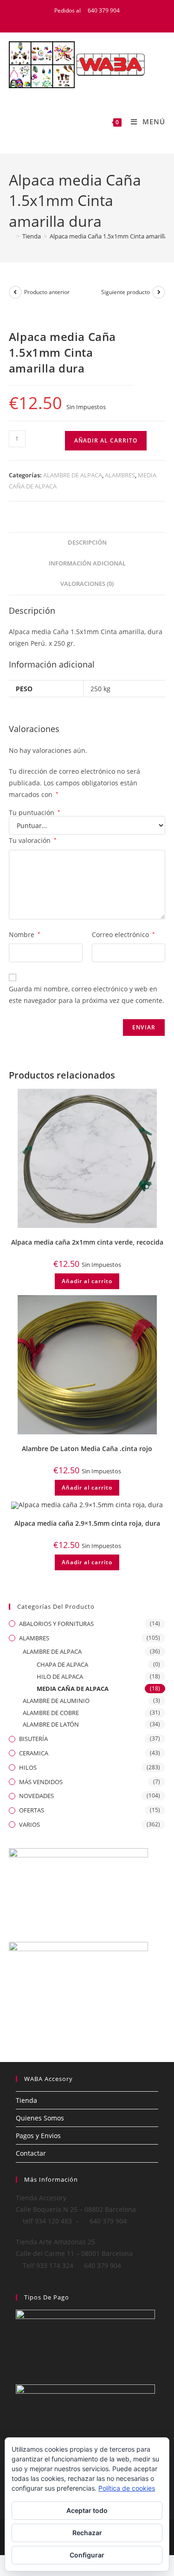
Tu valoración (33, 840)
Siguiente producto (126, 292)
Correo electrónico (123, 935)
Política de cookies (127, 2488)
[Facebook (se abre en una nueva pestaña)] (83, 20)
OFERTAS (32, 1810)
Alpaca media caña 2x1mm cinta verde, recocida (87, 1242)
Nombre (25, 935)
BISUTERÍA (33, 1739)
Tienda (26, 2100)
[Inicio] (11, 236)
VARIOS (29, 1824)
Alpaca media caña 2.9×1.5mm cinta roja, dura (87, 1523)
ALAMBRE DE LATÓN (51, 1724)
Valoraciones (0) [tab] (87, 584)
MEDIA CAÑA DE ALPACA (73, 1689)
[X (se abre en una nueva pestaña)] (71, 20)
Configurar (87, 2555)
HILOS (28, 1767)
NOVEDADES (36, 1796)
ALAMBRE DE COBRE (51, 1713)
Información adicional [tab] (87, 563)
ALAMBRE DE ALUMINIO (56, 1701)
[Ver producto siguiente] (159, 292)
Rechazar (87, 2533)
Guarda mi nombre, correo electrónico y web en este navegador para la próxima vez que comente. (87, 995)
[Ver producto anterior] (15, 292)
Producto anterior (47, 292)
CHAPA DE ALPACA (62, 1664)
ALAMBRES (120, 475)
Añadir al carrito (106, 440)
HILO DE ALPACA (60, 1677)
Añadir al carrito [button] (87, 1281)
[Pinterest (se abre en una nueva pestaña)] (94, 20)
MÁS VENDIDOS (41, 1782)
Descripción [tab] (87, 543)
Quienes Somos (40, 2118)
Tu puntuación (35, 813)
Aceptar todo (87, 2510)
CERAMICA (34, 1753)
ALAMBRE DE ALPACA (73, 475)
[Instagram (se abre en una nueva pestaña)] (105, 20)
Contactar (31, 2153)
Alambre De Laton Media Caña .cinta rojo (87, 1449)
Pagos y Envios (38, 2136)
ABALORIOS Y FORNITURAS (56, 1624)
